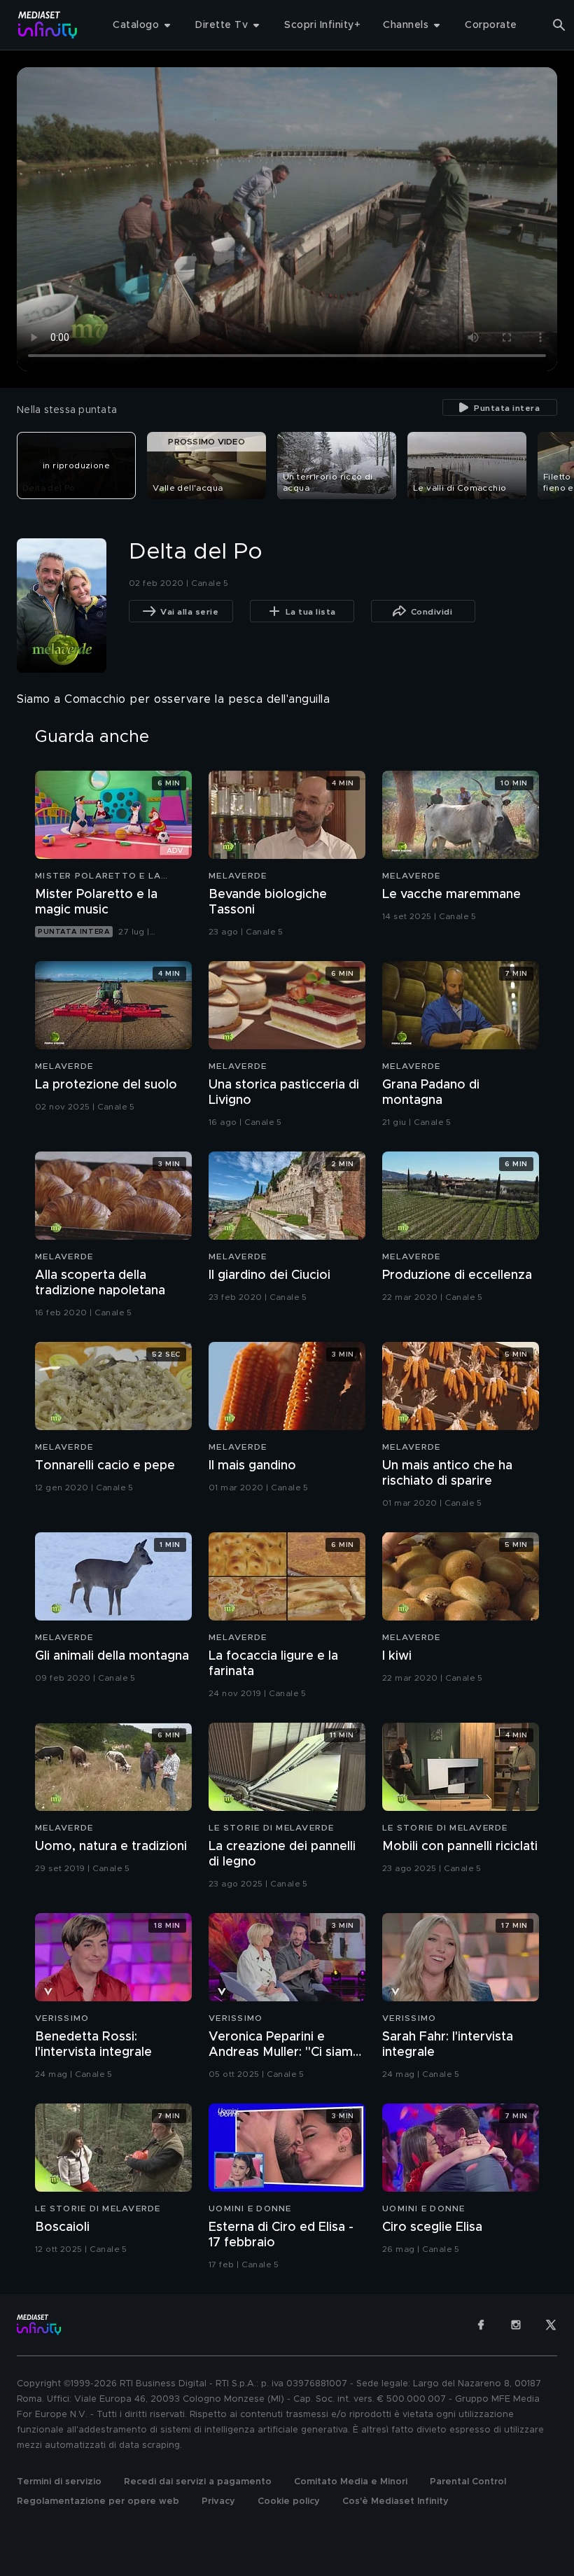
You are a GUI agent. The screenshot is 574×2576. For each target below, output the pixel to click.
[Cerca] (559, 25)
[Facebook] (481, 2325)
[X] (551, 2325)
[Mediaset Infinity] (48, 25)
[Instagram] (516, 2325)
